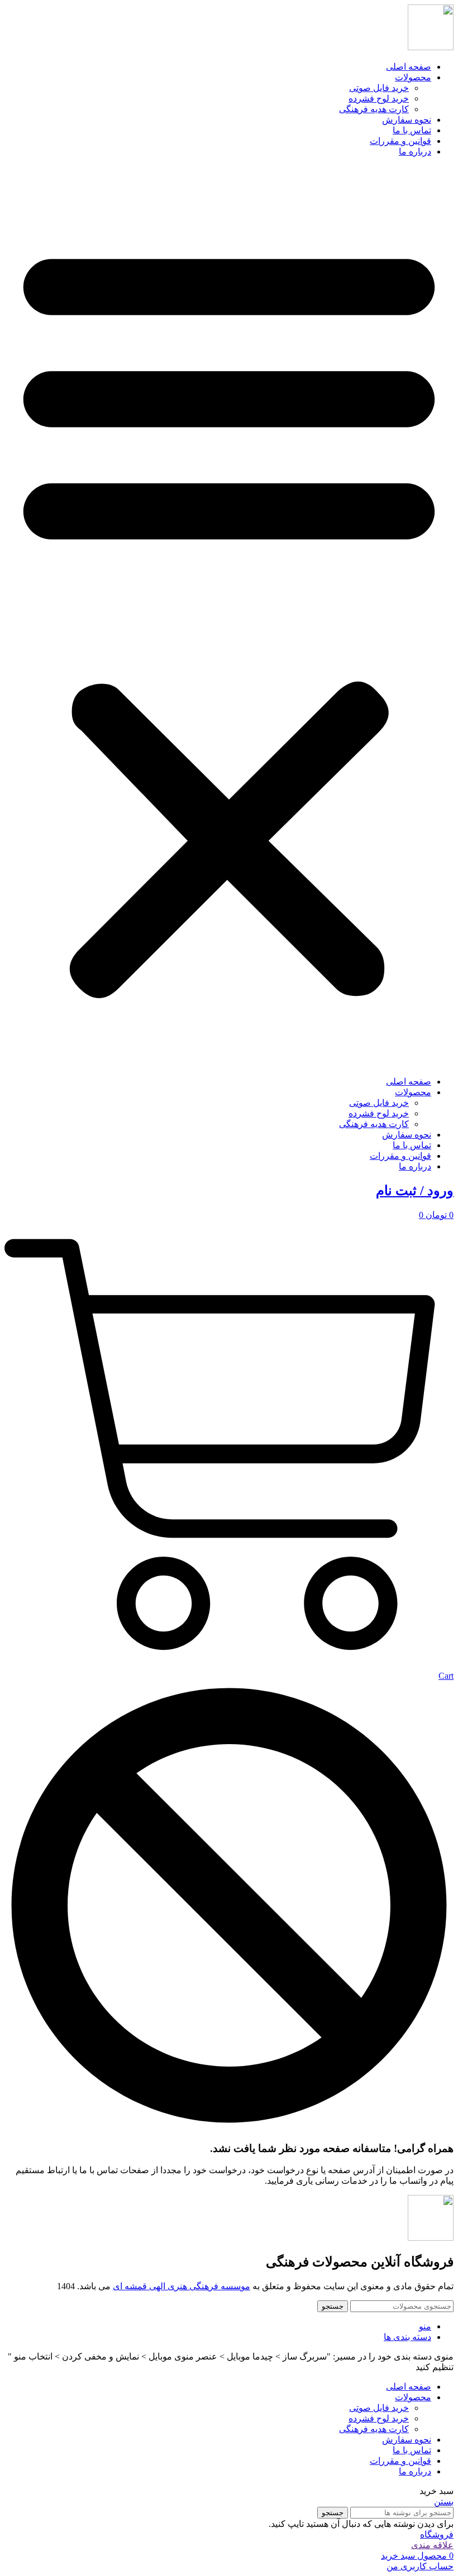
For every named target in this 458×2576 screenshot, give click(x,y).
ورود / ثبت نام (415, 1191)
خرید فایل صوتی (379, 88)
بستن (444, 2502)
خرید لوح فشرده (379, 98)
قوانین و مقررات (400, 141)
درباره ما (415, 151)
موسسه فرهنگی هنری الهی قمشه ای (182, 2286)
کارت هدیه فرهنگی (374, 109)
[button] (229, 617)
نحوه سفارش (407, 120)
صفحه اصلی (409, 67)
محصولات (413, 77)
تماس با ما (412, 130)
